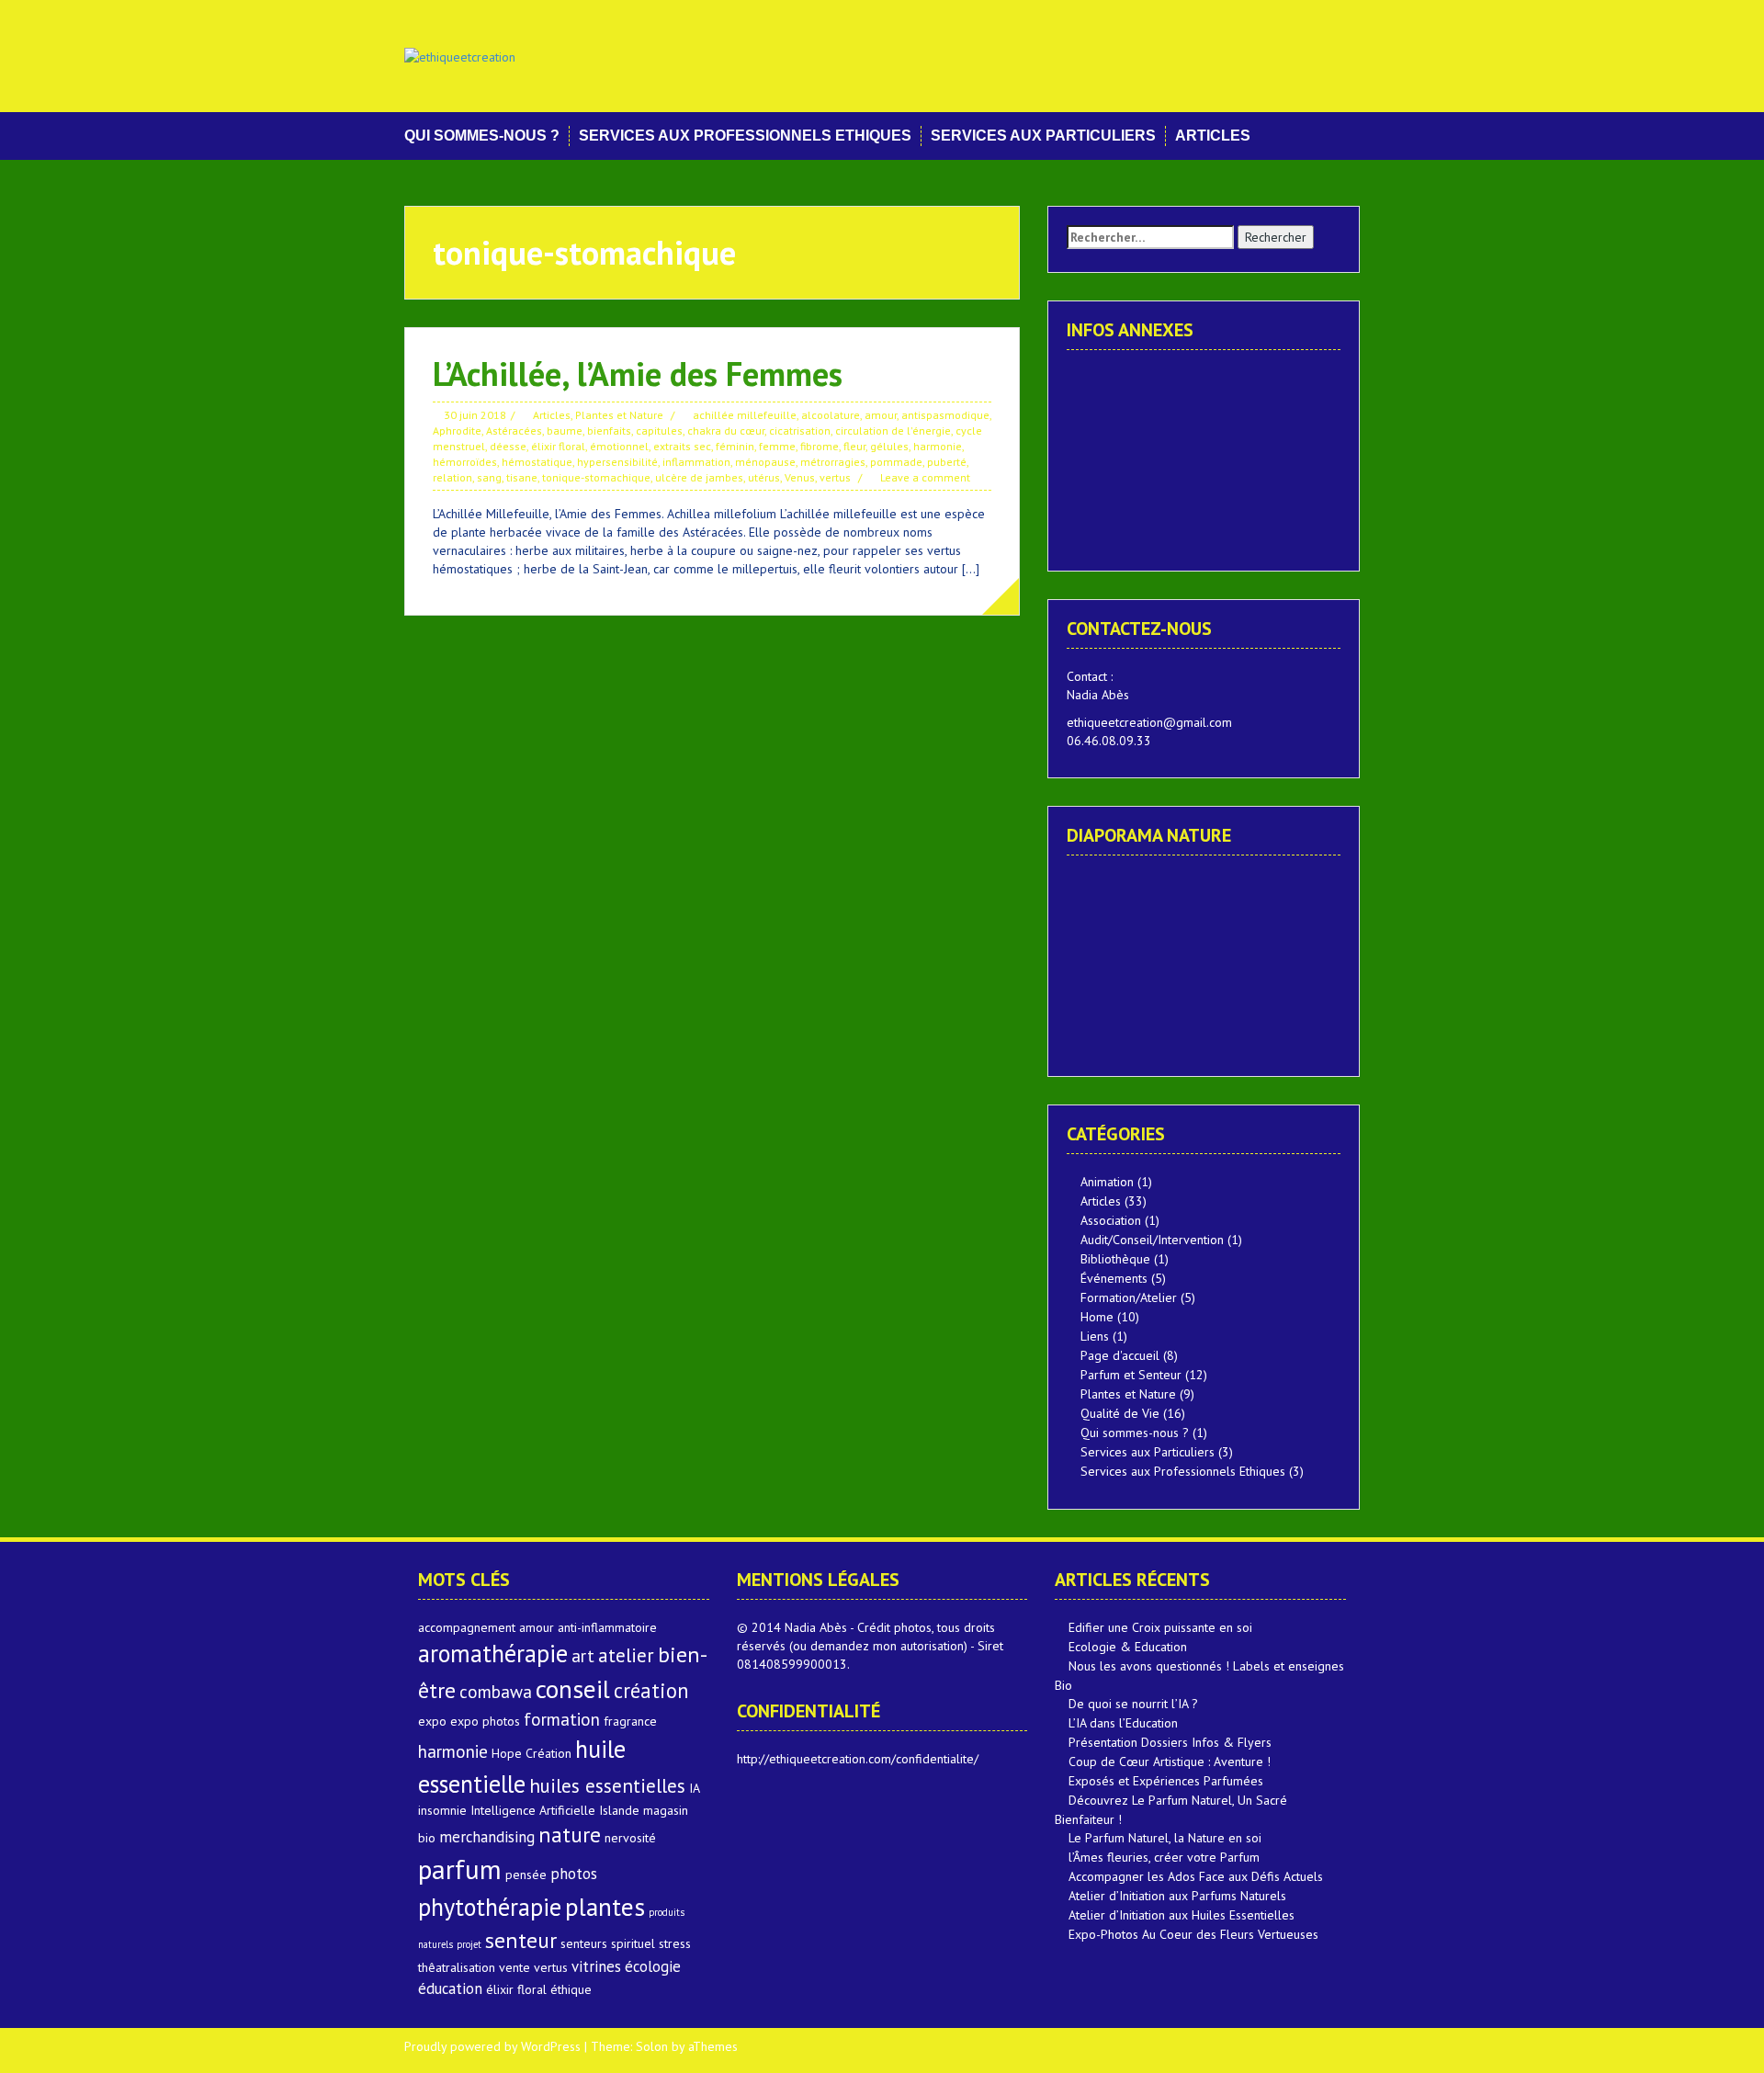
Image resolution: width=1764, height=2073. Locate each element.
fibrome (820, 446)
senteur (521, 1940)
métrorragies (833, 462)
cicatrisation (800, 430)
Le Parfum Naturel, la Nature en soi (1165, 1838)
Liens (1095, 1336)
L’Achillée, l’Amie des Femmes (638, 374)
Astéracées (514, 430)
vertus (835, 477)
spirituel (633, 1943)
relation (452, 477)
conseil (573, 1689)
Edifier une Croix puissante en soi (1160, 1627)
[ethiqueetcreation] (460, 55)
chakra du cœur (726, 430)
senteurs (584, 1943)
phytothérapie (490, 1907)
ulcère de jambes (699, 477)
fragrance (630, 1721)
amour (881, 415)
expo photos (485, 1721)
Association (1111, 1220)
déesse (508, 446)
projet (469, 1944)
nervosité (630, 1838)
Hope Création (531, 1753)
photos (574, 1874)
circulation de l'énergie (893, 430)
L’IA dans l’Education (1123, 1723)
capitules (659, 430)
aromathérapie (493, 1653)
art (583, 1656)
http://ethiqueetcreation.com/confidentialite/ (858, 1759)
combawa (496, 1692)
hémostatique (537, 462)
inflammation (696, 462)
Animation (1107, 1182)
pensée (526, 1875)
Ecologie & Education (1128, 1647)
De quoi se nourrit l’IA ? (1133, 1704)
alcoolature (831, 415)
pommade (896, 462)
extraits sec (682, 446)
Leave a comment (925, 477)
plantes (605, 1907)
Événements (1114, 1278)
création (651, 1690)
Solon (652, 2046)
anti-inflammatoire (607, 1627)
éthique (571, 1989)
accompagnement (467, 1627)
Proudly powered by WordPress (492, 2046)
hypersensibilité (617, 462)
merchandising (487, 1837)
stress (675, 1943)
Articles (1213, 136)
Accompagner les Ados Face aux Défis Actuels (1196, 1876)
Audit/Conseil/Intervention (1152, 1240)
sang (489, 477)
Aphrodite (457, 430)
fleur (854, 446)
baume (565, 430)
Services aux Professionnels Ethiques (745, 136)
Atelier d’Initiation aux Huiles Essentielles (1182, 1915)
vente (514, 1967)
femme (777, 446)
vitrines (596, 1966)
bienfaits (609, 430)
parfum (460, 1869)
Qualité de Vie (1120, 1413)
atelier (626, 1655)
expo (432, 1721)
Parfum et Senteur (1131, 1375)
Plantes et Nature (619, 415)
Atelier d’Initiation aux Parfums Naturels (1177, 1896)
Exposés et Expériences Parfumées (1166, 1781)
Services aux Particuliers (1043, 136)
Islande (619, 1810)
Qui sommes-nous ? (482, 136)
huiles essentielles (607, 1786)
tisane (522, 477)
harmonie (938, 446)
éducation (450, 1988)
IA (695, 1788)
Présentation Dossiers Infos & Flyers (1170, 1742)
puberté (947, 462)
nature (570, 1835)
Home (1097, 1317)
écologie (653, 1966)
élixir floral (558, 446)
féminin (735, 446)
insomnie (442, 1810)
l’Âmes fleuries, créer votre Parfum (1164, 1857)
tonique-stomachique (596, 477)
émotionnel (619, 446)
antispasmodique (945, 415)
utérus (764, 477)
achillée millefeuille (745, 415)
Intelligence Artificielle (533, 1810)
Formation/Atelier (1129, 1297)
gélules (889, 446)
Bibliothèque (1115, 1259)
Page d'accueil (1120, 1355)
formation (562, 1719)
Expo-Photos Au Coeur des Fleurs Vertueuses (1193, 1934)
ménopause (765, 462)
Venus (800, 477)
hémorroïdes (465, 462)
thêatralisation (457, 1967)
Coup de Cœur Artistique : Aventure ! (1170, 1761)
